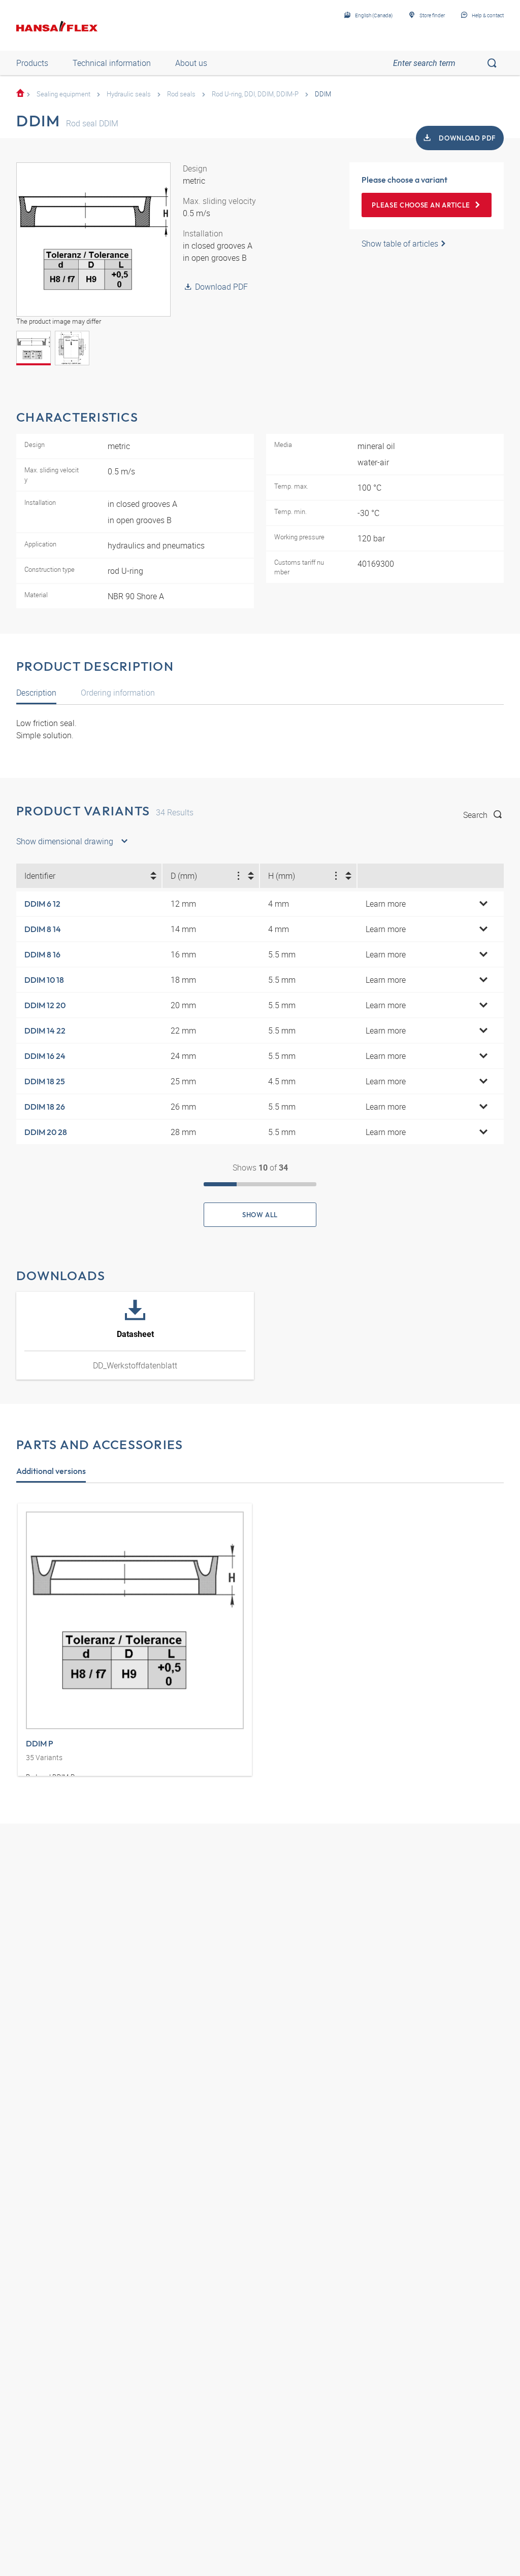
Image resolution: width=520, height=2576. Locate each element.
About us (191, 63)
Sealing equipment (63, 94)
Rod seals (181, 94)
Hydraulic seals (129, 94)
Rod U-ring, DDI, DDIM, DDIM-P (255, 94)
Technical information (112, 63)
